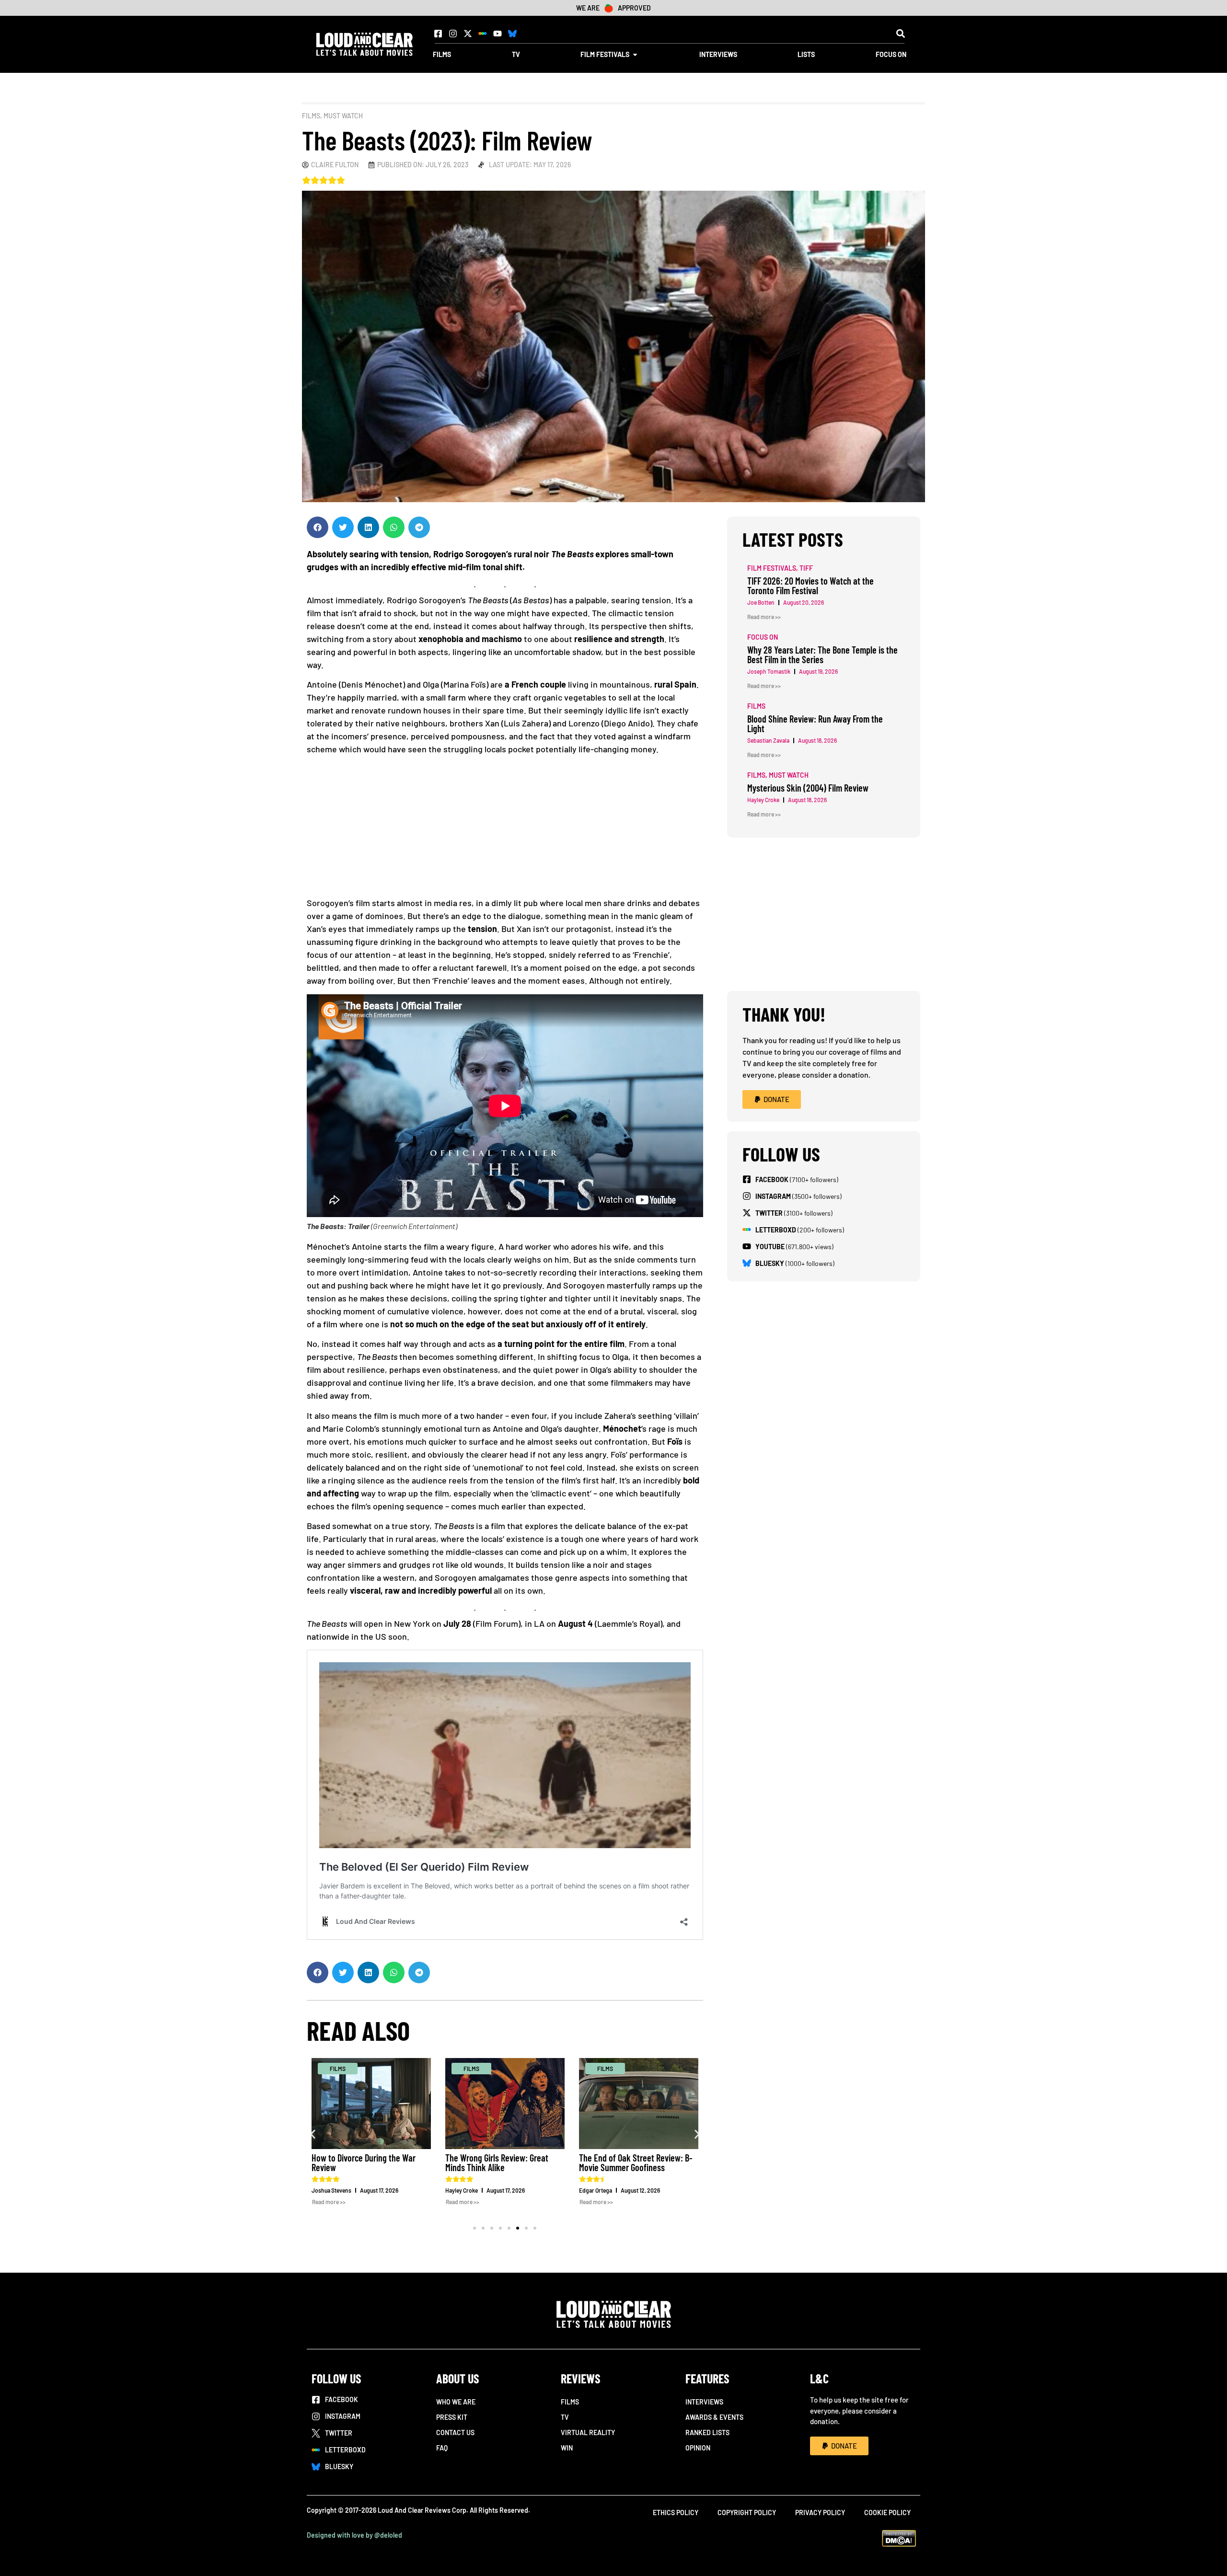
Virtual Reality (588, 2432)
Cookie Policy (887, 2513)
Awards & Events (714, 2417)
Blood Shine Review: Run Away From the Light (815, 724)
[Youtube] (498, 34)
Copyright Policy (747, 2513)
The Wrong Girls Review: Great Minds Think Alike (363, 2162)
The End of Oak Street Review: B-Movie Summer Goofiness (502, 2162)
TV (565, 2417)
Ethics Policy (676, 2513)
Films (311, 116)
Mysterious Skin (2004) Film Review (808, 788)
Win (567, 2448)
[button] (900, 33)
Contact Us (455, 2432)
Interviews (704, 2402)
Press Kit (452, 2417)
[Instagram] (453, 34)
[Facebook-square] (438, 34)
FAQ (442, 2448)
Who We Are (456, 2402)
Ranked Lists (707, 2432)
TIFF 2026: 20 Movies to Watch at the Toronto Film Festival (636, 2162)
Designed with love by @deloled (354, 2535)
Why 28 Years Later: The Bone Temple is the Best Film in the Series (822, 655)
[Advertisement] (505, 829)
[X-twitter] (468, 34)
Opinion (698, 2448)
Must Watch (343, 116)
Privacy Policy (820, 2513)
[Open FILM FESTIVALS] (635, 54)
